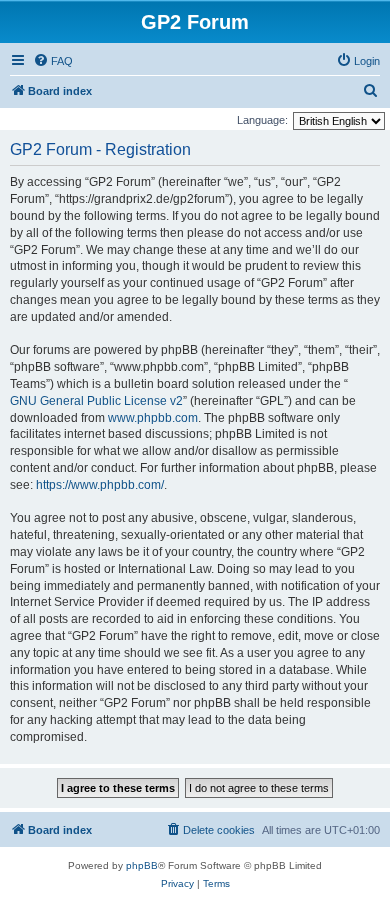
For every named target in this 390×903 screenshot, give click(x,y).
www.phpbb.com (153, 418)
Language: (262, 120)
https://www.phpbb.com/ (100, 485)
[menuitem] (53, 61)
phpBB (142, 865)
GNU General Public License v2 (96, 401)
